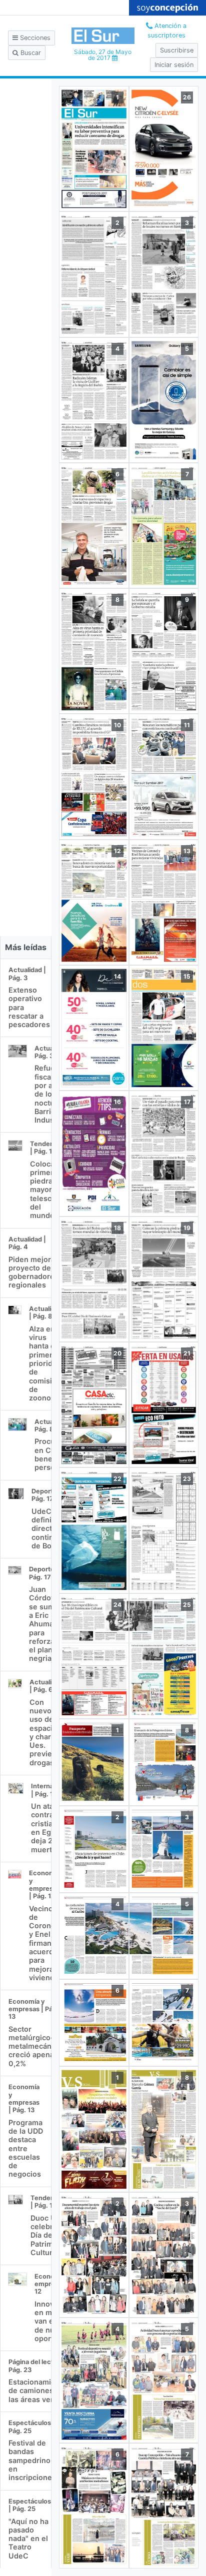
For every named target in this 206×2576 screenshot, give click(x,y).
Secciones (34, 38)
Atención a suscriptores (167, 30)
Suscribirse (177, 50)
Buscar (30, 53)
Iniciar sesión (174, 65)
